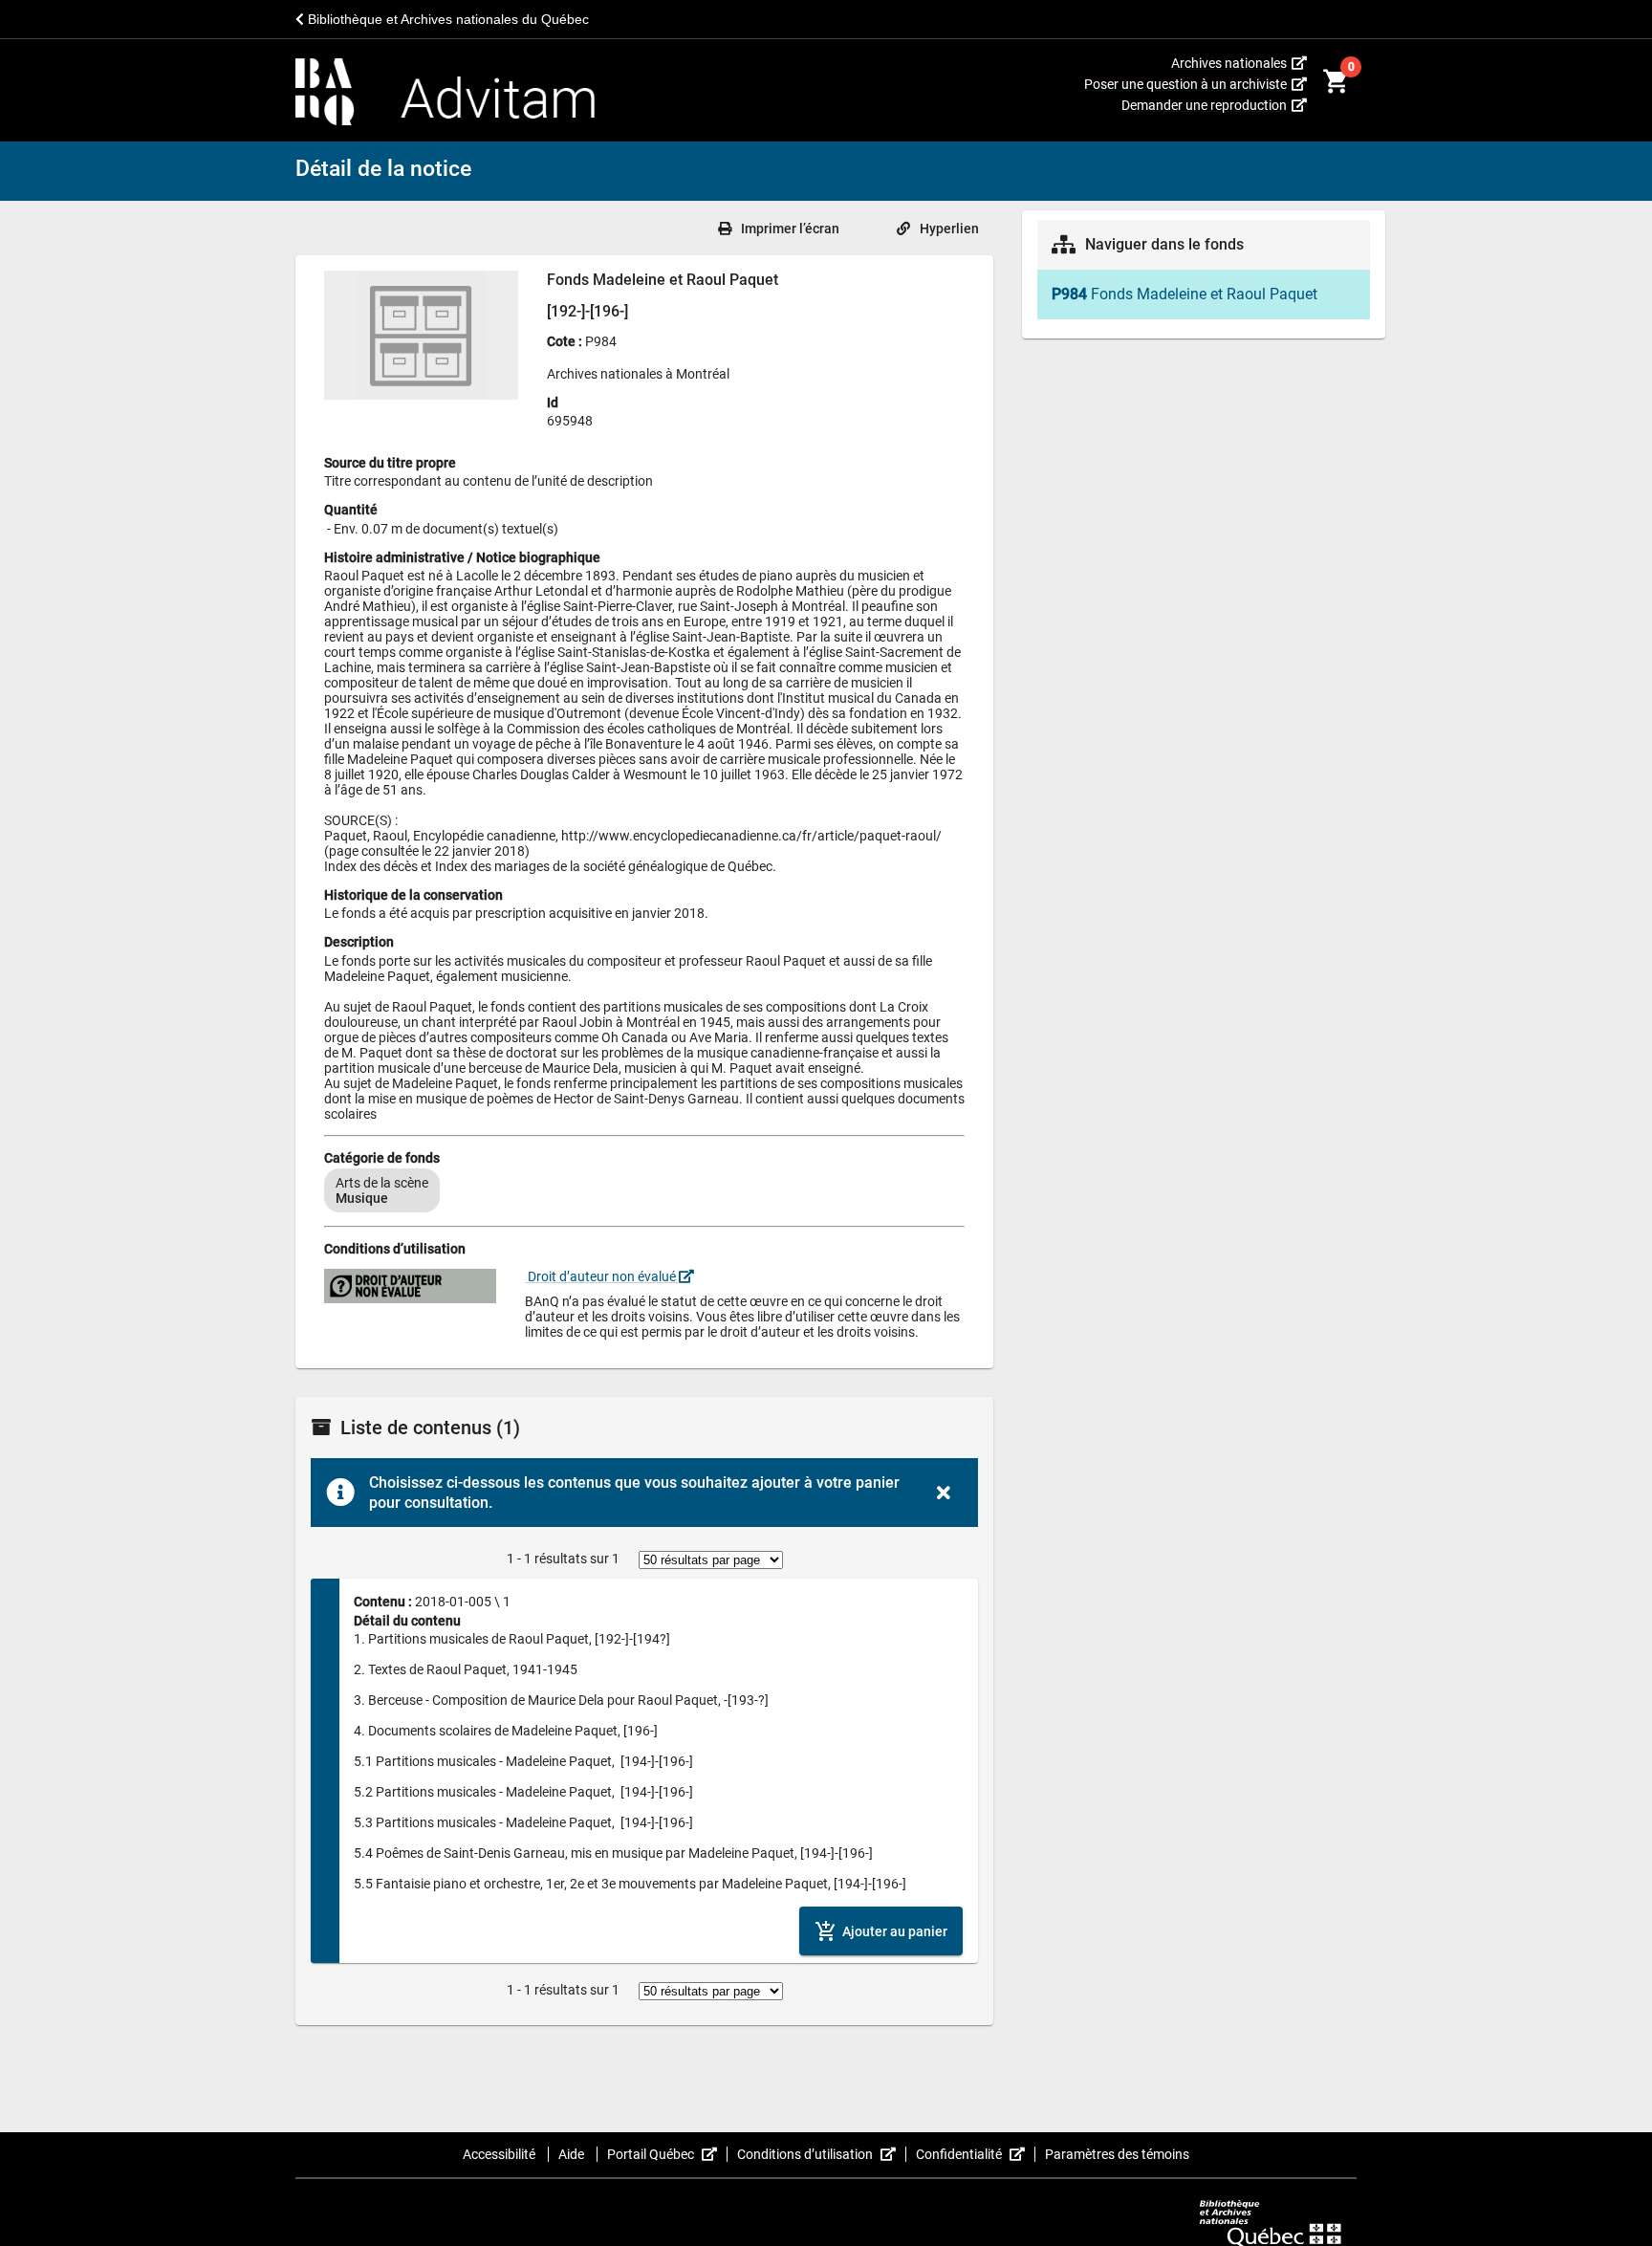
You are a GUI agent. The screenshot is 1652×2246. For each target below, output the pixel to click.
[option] (382, 1190)
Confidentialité (976, 2154)
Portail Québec (667, 2154)
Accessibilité (500, 2154)
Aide (573, 2154)
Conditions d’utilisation (822, 2154)
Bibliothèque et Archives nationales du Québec (446, 19)
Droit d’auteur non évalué (602, 1276)
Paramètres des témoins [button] (1117, 2154)
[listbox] (644, 1190)
